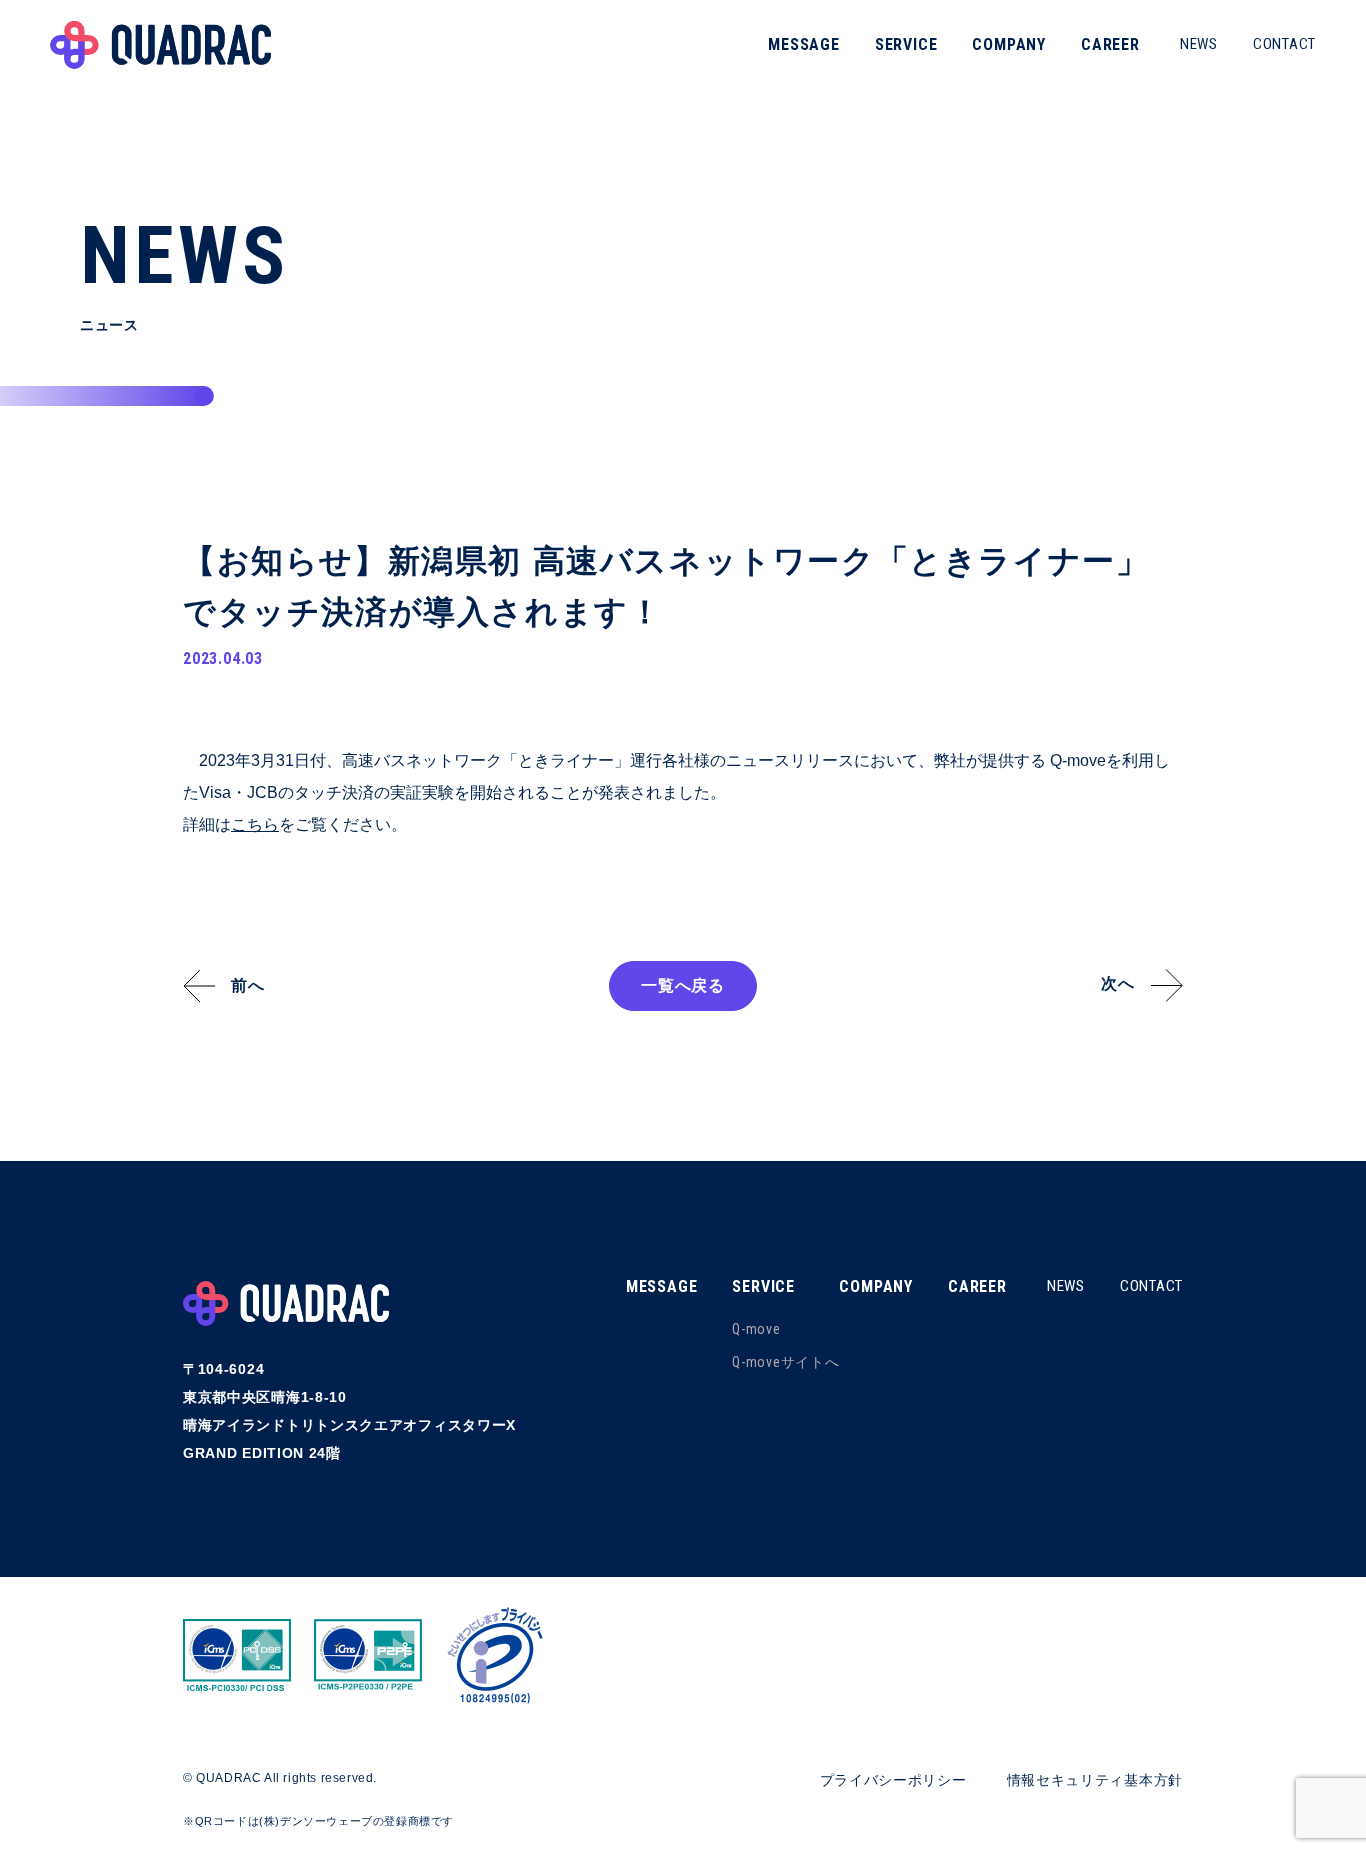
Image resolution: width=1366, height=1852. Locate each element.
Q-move (756, 1329)
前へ (248, 985)
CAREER (1110, 44)
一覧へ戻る (683, 985)
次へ (1118, 983)
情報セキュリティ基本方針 (1095, 1780)
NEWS (1199, 44)
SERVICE (906, 44)
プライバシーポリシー (893, 1780)
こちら (255, 824)
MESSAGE (804, 44)
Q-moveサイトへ (785, 1362)
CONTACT (1284, 44)
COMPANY (1009, 44)
